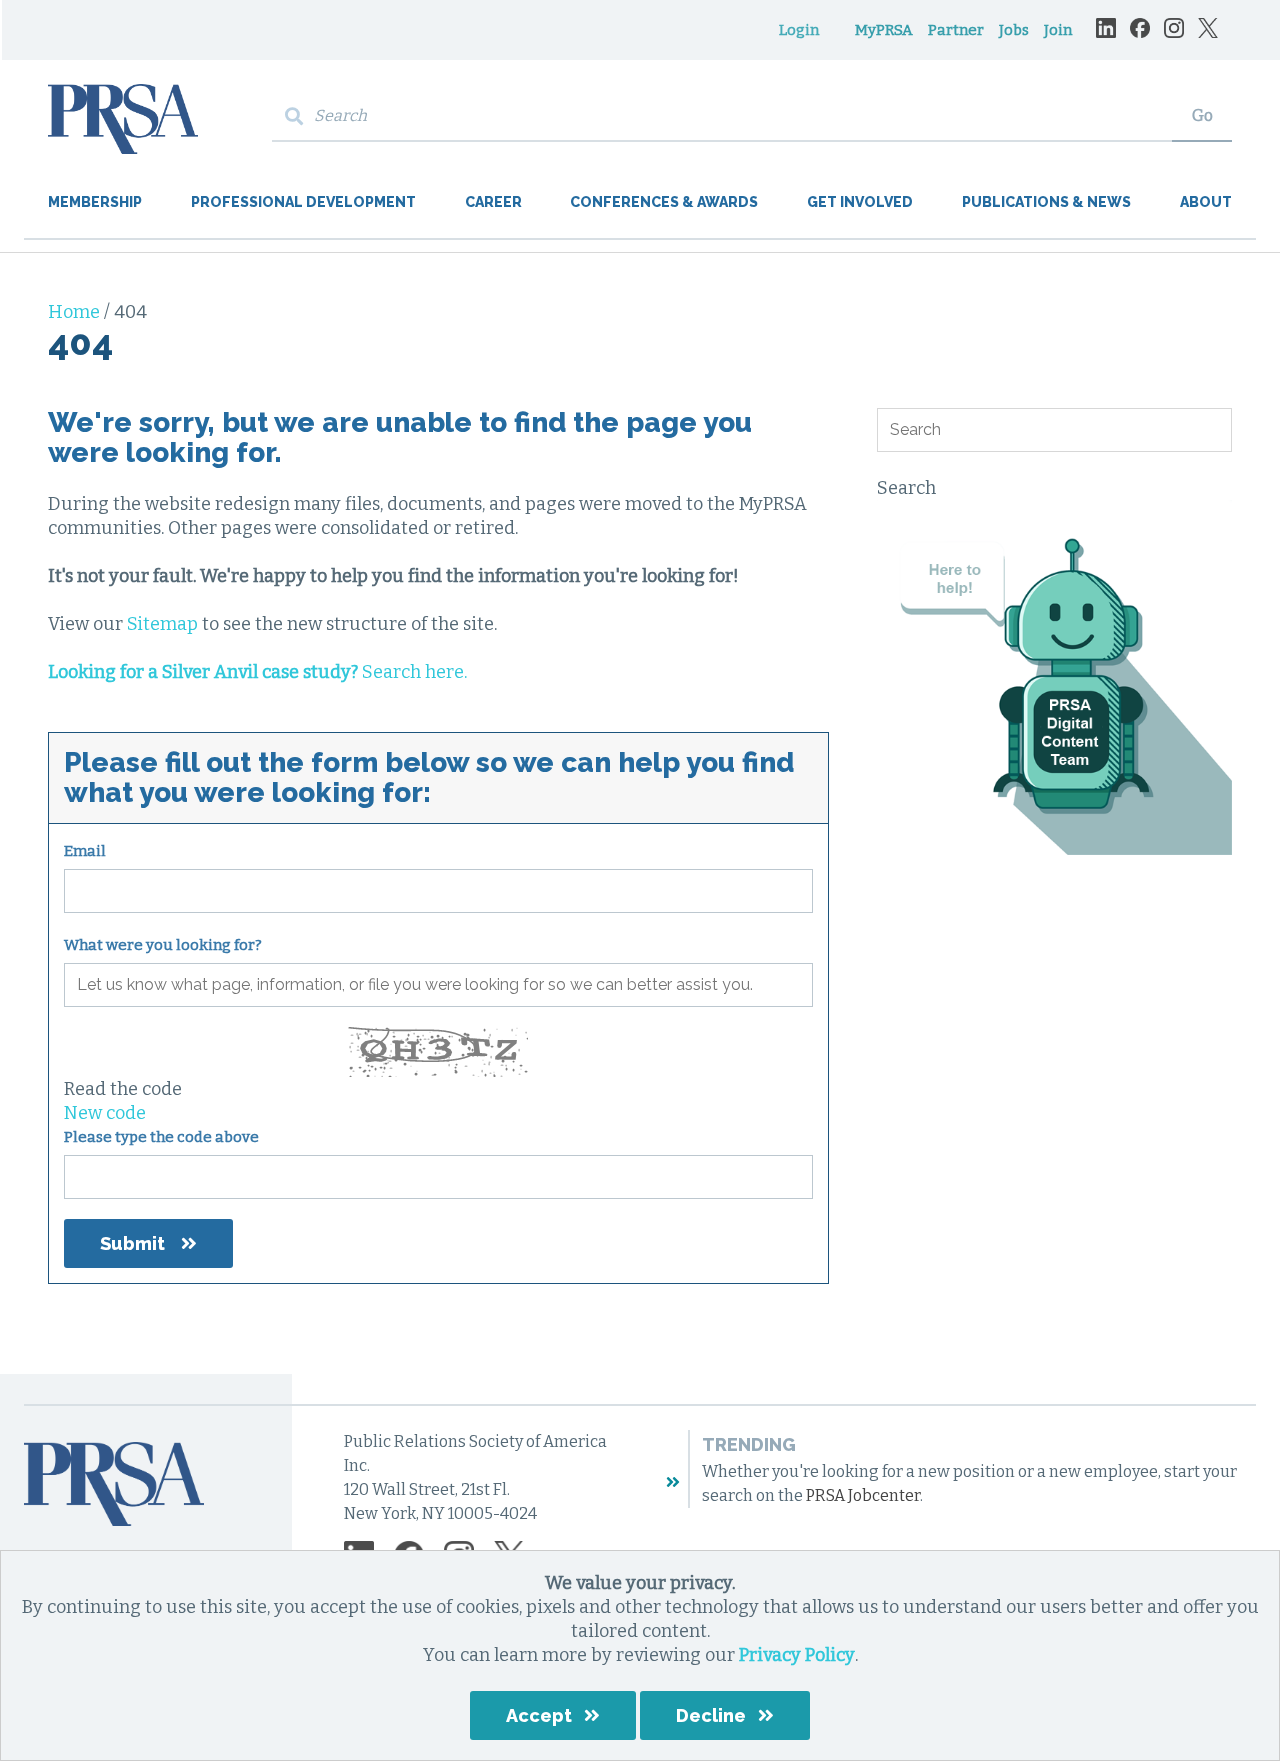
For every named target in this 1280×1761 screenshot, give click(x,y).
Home (76, 312)
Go (1202, 115)
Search (906, 488)
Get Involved (860, 202)
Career (493, 202)
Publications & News (1046, 202)
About (1206, 202)
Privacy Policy (797, 1655)
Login (799, 30)
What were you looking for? (163, 945)
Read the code (123, 1089)
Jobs (1014, 30)
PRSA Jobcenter (863, 1495)
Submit (132, 1243)
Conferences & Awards (664, 202)
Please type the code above (161, 1137)
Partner (956, 30)
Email (85, 851)
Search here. (257, 672)
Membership (95, 202)
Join (1058, 30)
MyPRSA (884, 30)
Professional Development (303, 202)
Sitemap (162, 624)
